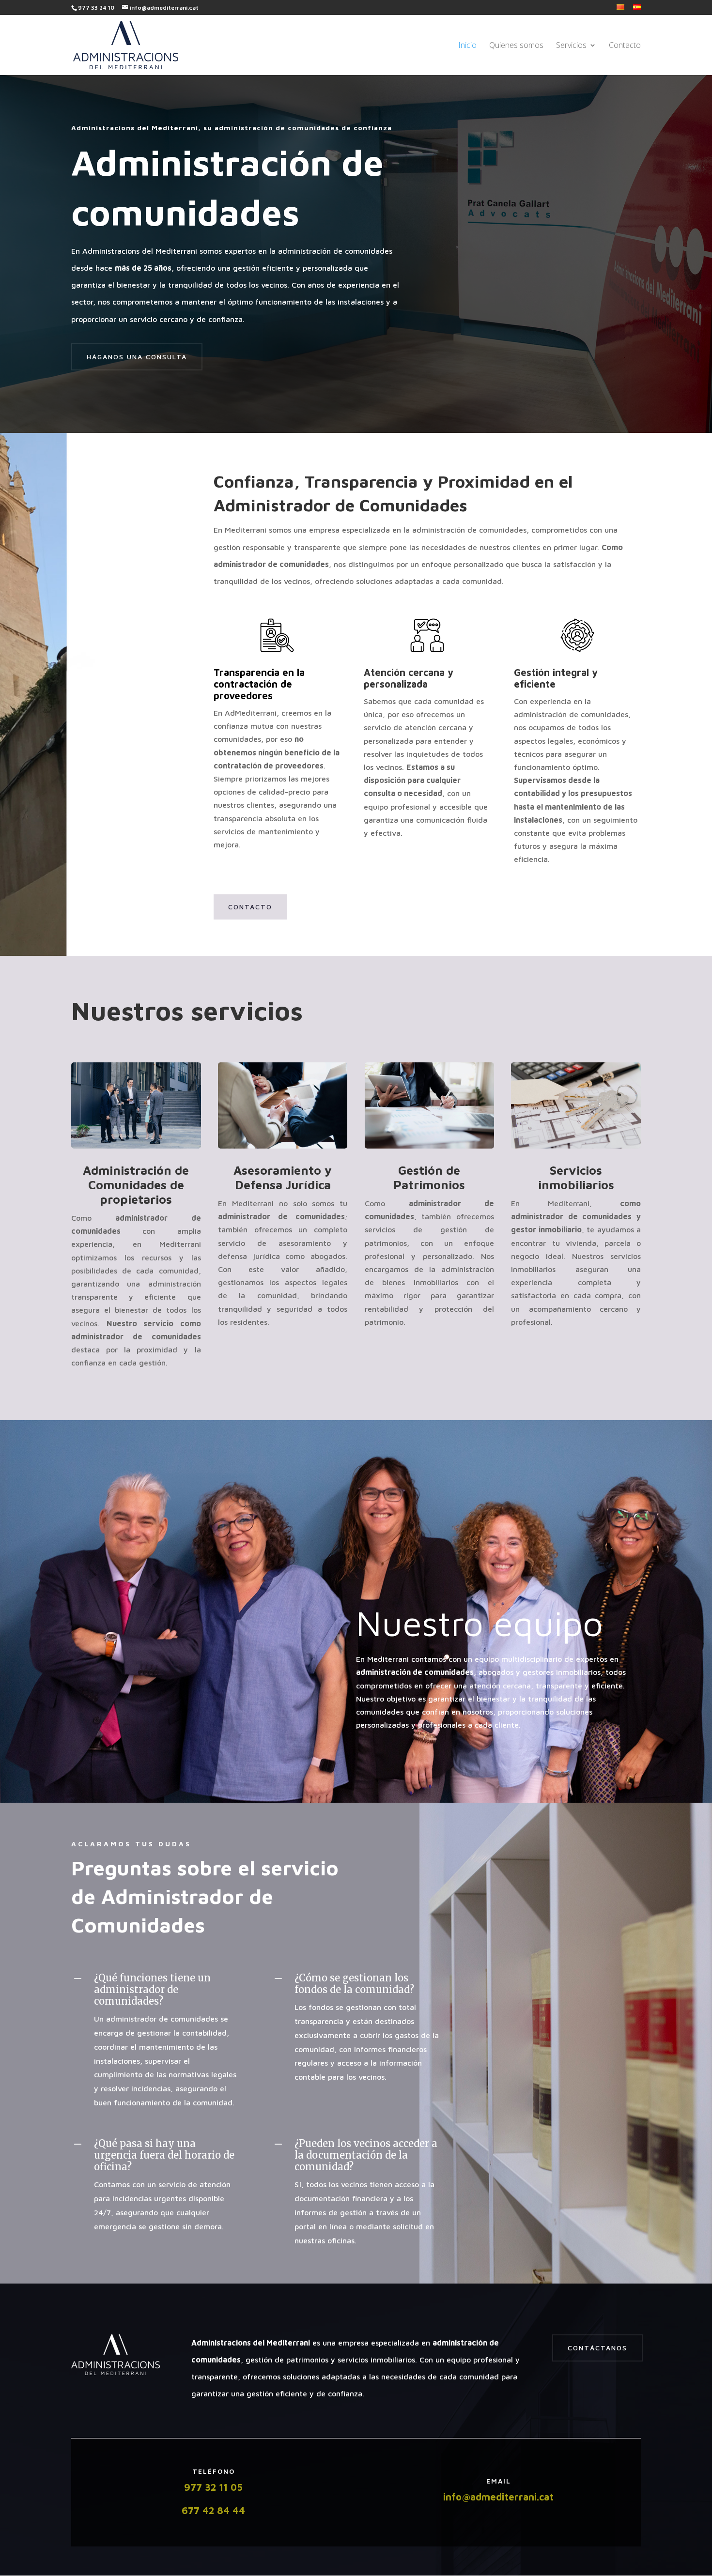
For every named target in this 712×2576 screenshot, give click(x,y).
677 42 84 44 (213, 2510)
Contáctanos (597, 2348)
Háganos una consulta (137, 357)
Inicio (467, 46)
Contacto (625, 46)
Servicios (571, 46)
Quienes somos (516, 46)
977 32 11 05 (213, 2487)
